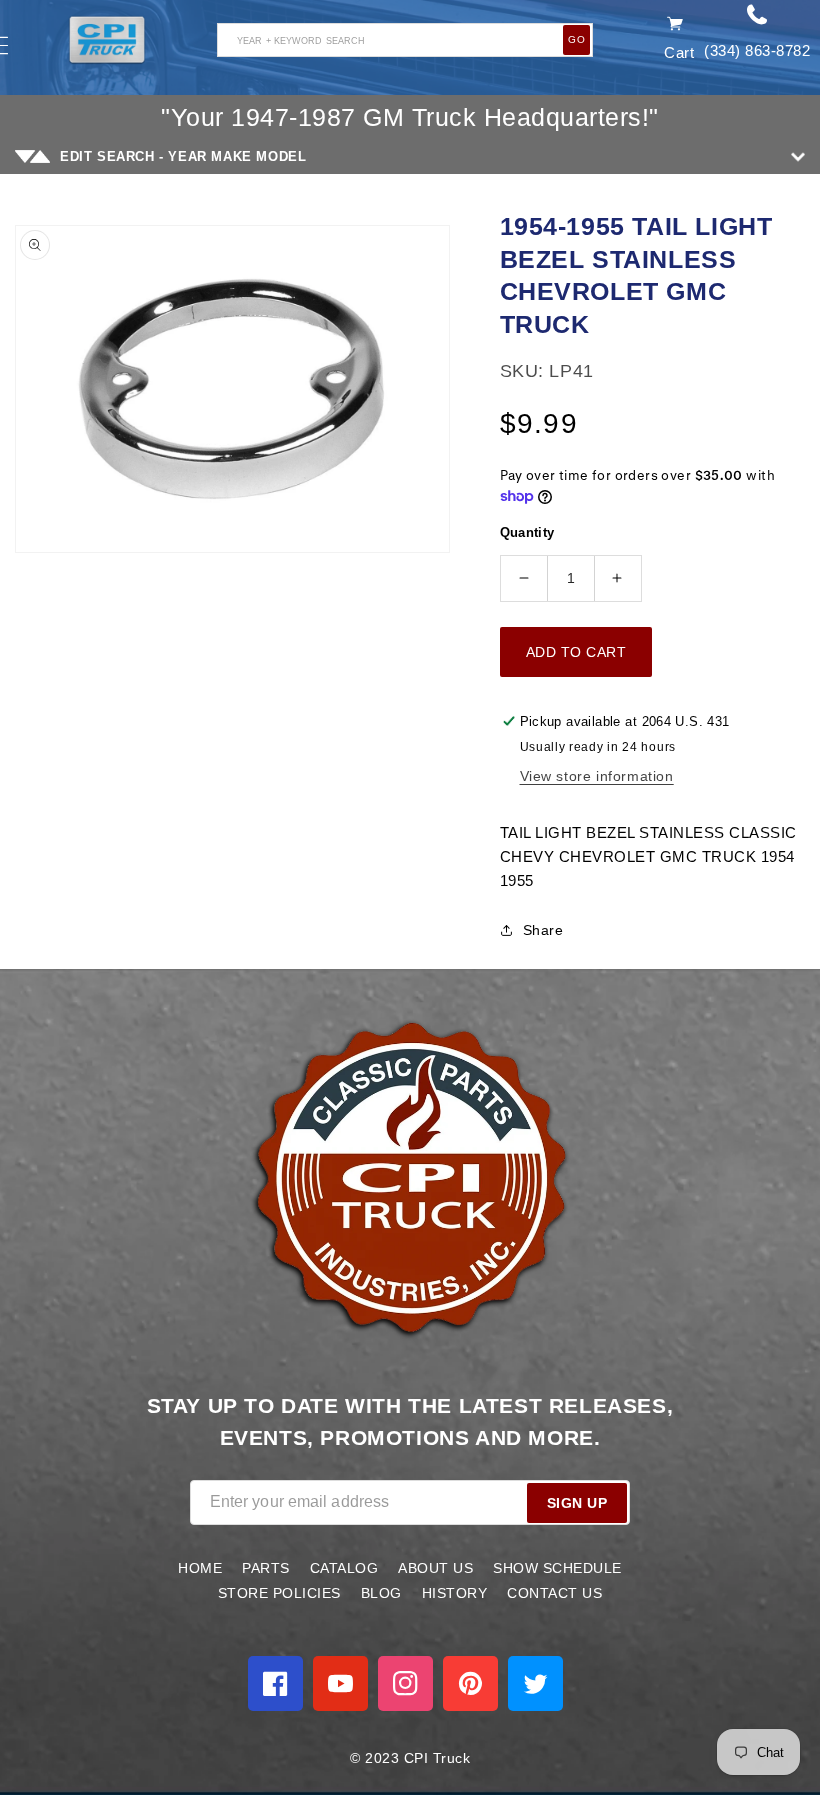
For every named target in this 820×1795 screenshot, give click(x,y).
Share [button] (543, 930)
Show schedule (557, 1568)
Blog (381, 1593)
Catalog (344, 1568)
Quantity (527, 532)
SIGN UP (577, 1503)
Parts (266, 1568)
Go (576, 39)
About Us (435, 1568)
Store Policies (279, 1593)
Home (200, 1568)
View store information (597, 776)
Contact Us (554, 1593)
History (455, 1593)
